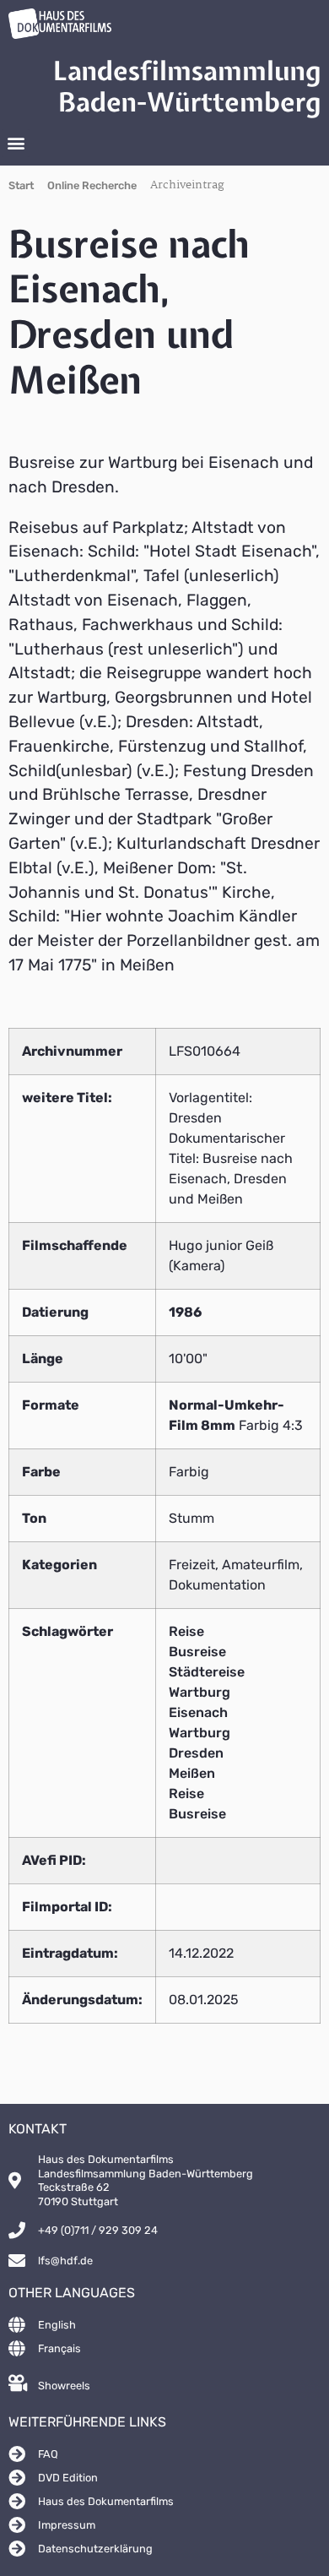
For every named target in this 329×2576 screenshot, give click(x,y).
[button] (16, 143)
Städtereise (207, 1672)
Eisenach (198, 1712)
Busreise (197, 1652)
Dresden (196, 1753)
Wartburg (200, 1692)
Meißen (192, 1773)
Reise (186, 1631)
